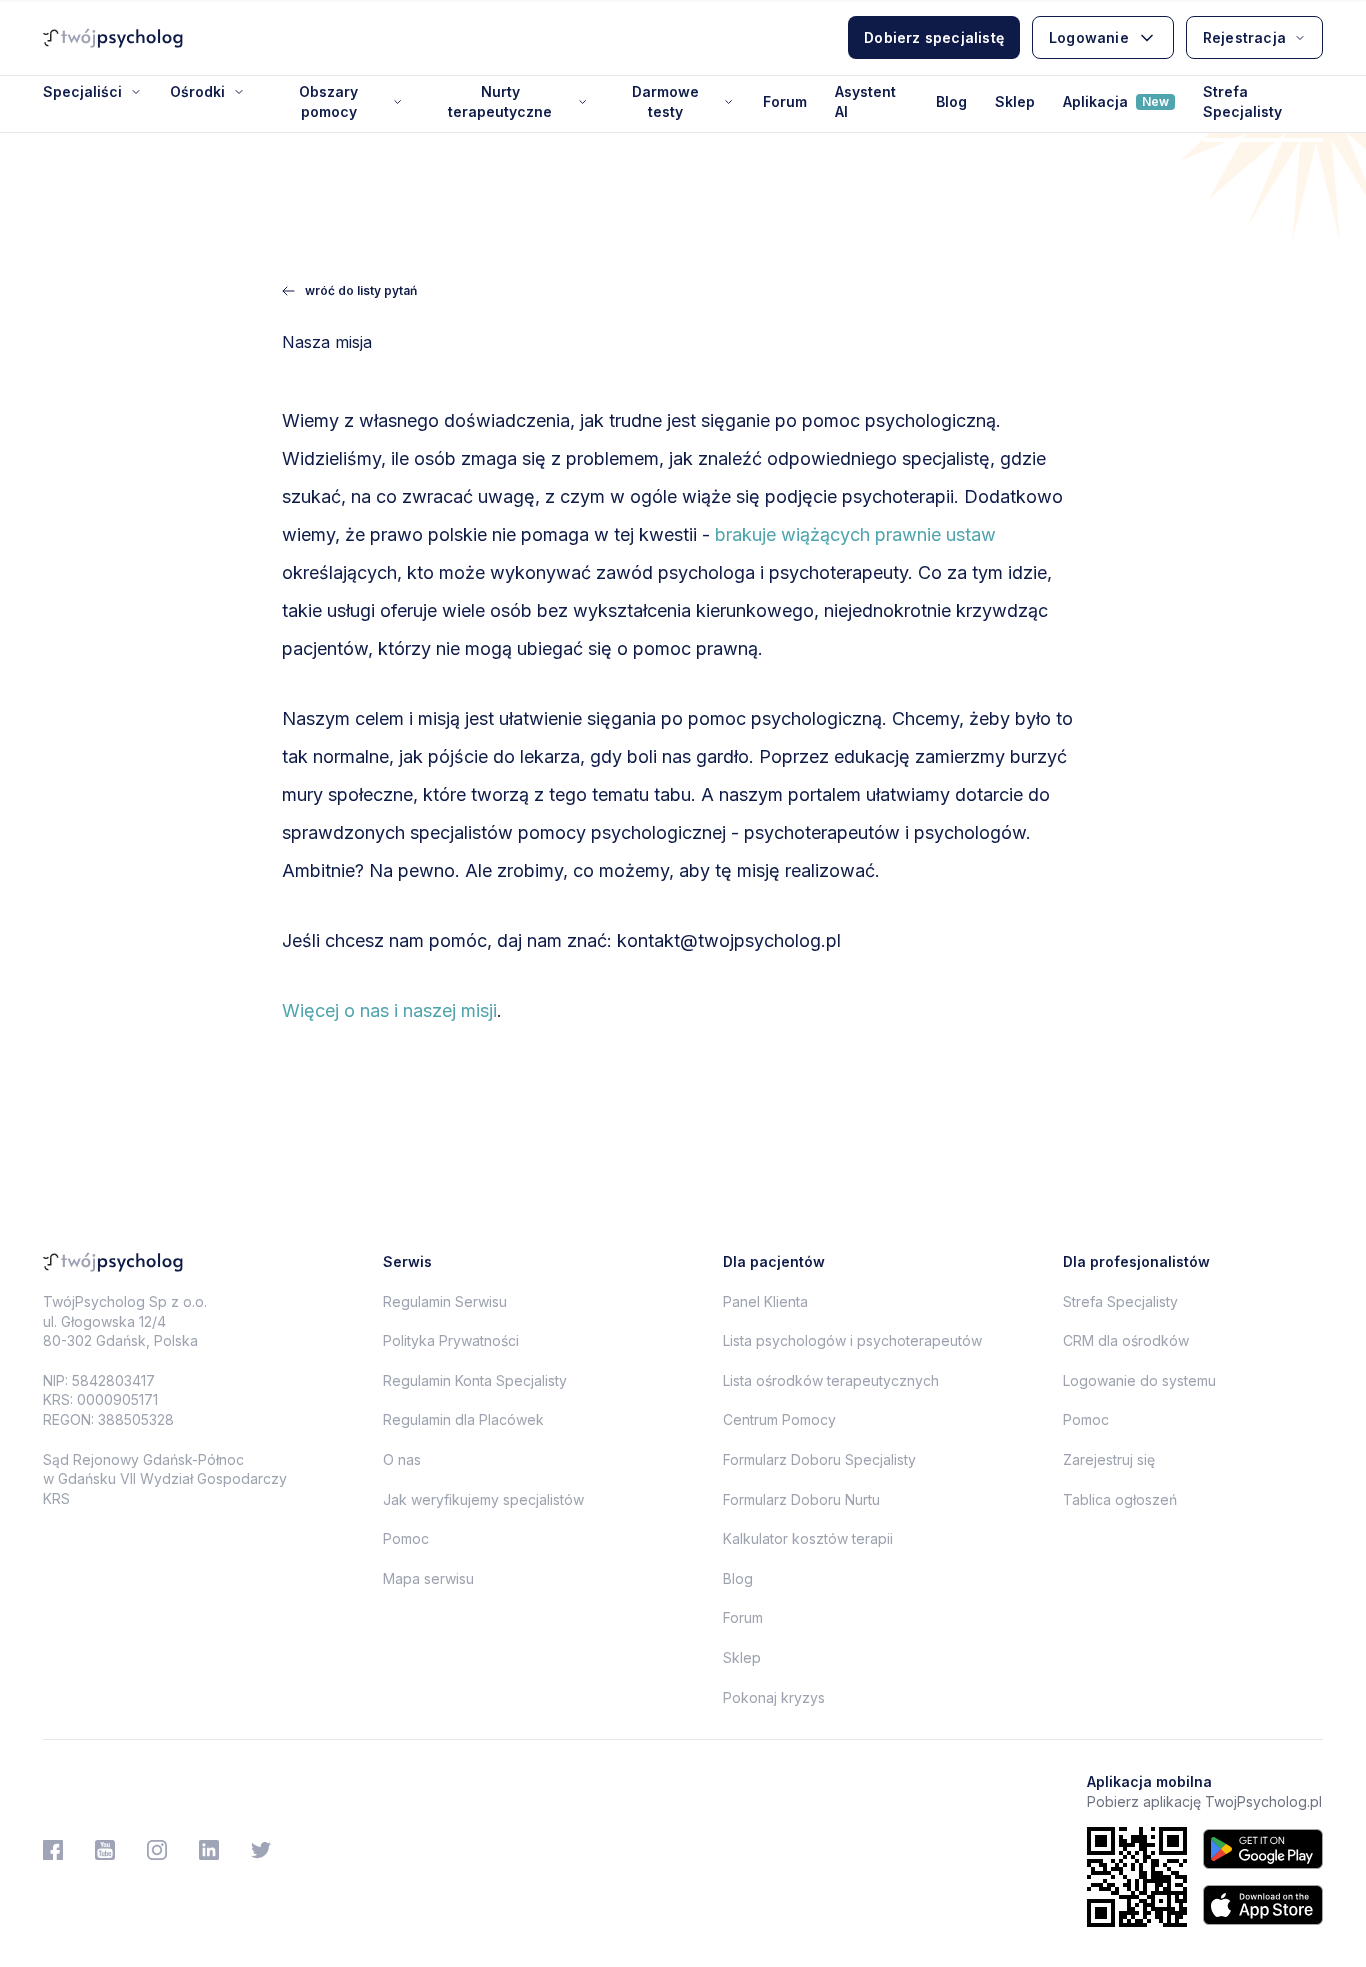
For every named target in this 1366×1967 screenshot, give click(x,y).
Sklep (1015, 101)
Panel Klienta (765, 1301)
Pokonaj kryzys (774, 1697)
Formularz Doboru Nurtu (801, 1499)
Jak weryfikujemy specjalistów (483, 1499)
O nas (402, 1459)
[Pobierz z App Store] (1263, 1905)
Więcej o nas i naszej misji (389, 1010)
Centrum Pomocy (779, 1419)
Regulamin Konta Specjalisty (475, 1380)
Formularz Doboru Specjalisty (819, 1459)
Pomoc (406, 1538)
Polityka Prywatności (451, 1340)
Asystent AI (865, 101)
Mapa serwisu (428, 1578)
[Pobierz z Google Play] (1263, 1849)
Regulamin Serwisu (445, 1301)
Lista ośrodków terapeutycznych (831, 1380)
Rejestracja (1244, 37)
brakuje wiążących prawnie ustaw (855, 534)
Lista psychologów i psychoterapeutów (852, 1340)
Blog (951, 101)
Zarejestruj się (1109, 1459)
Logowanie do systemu (1139, 1380)
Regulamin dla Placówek (463, 1419)
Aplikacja (1116, 101)
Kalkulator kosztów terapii (808, 1538)
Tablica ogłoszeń (1120, 1499)
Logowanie (1089, 37)
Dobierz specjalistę (934, 37)
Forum (785, 101)
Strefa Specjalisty (1242, 101)
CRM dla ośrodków (1126, 1340)
